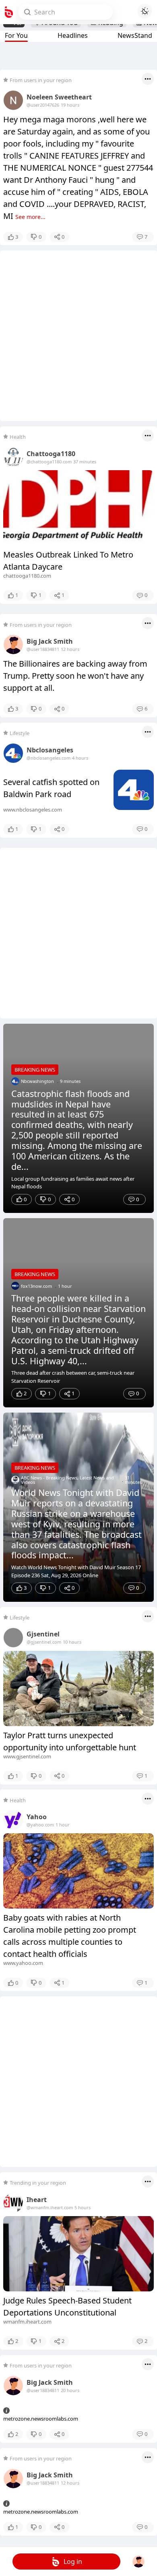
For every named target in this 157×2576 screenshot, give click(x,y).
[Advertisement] (78, 336)
